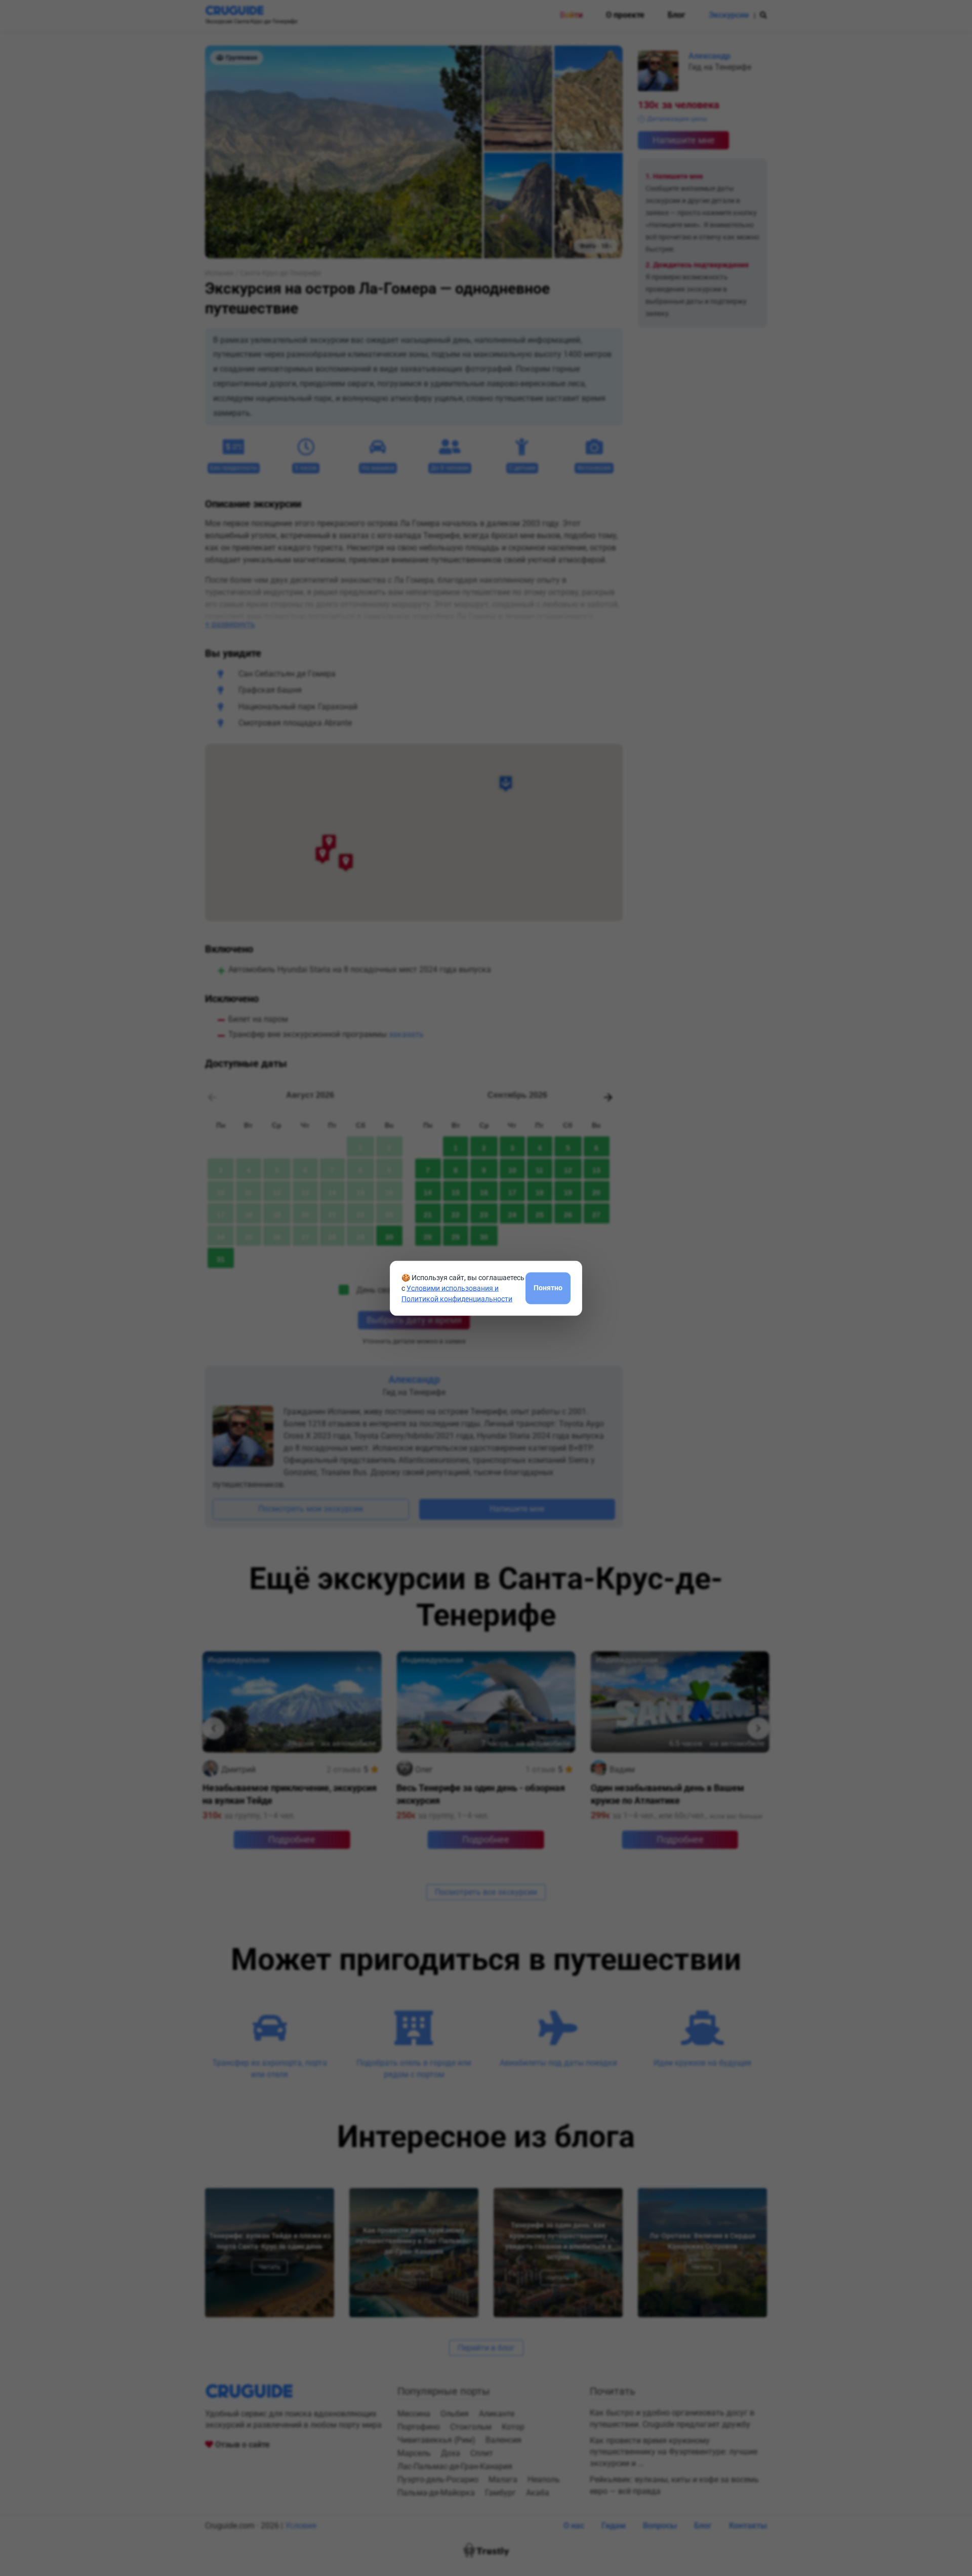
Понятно (548, 1288)
